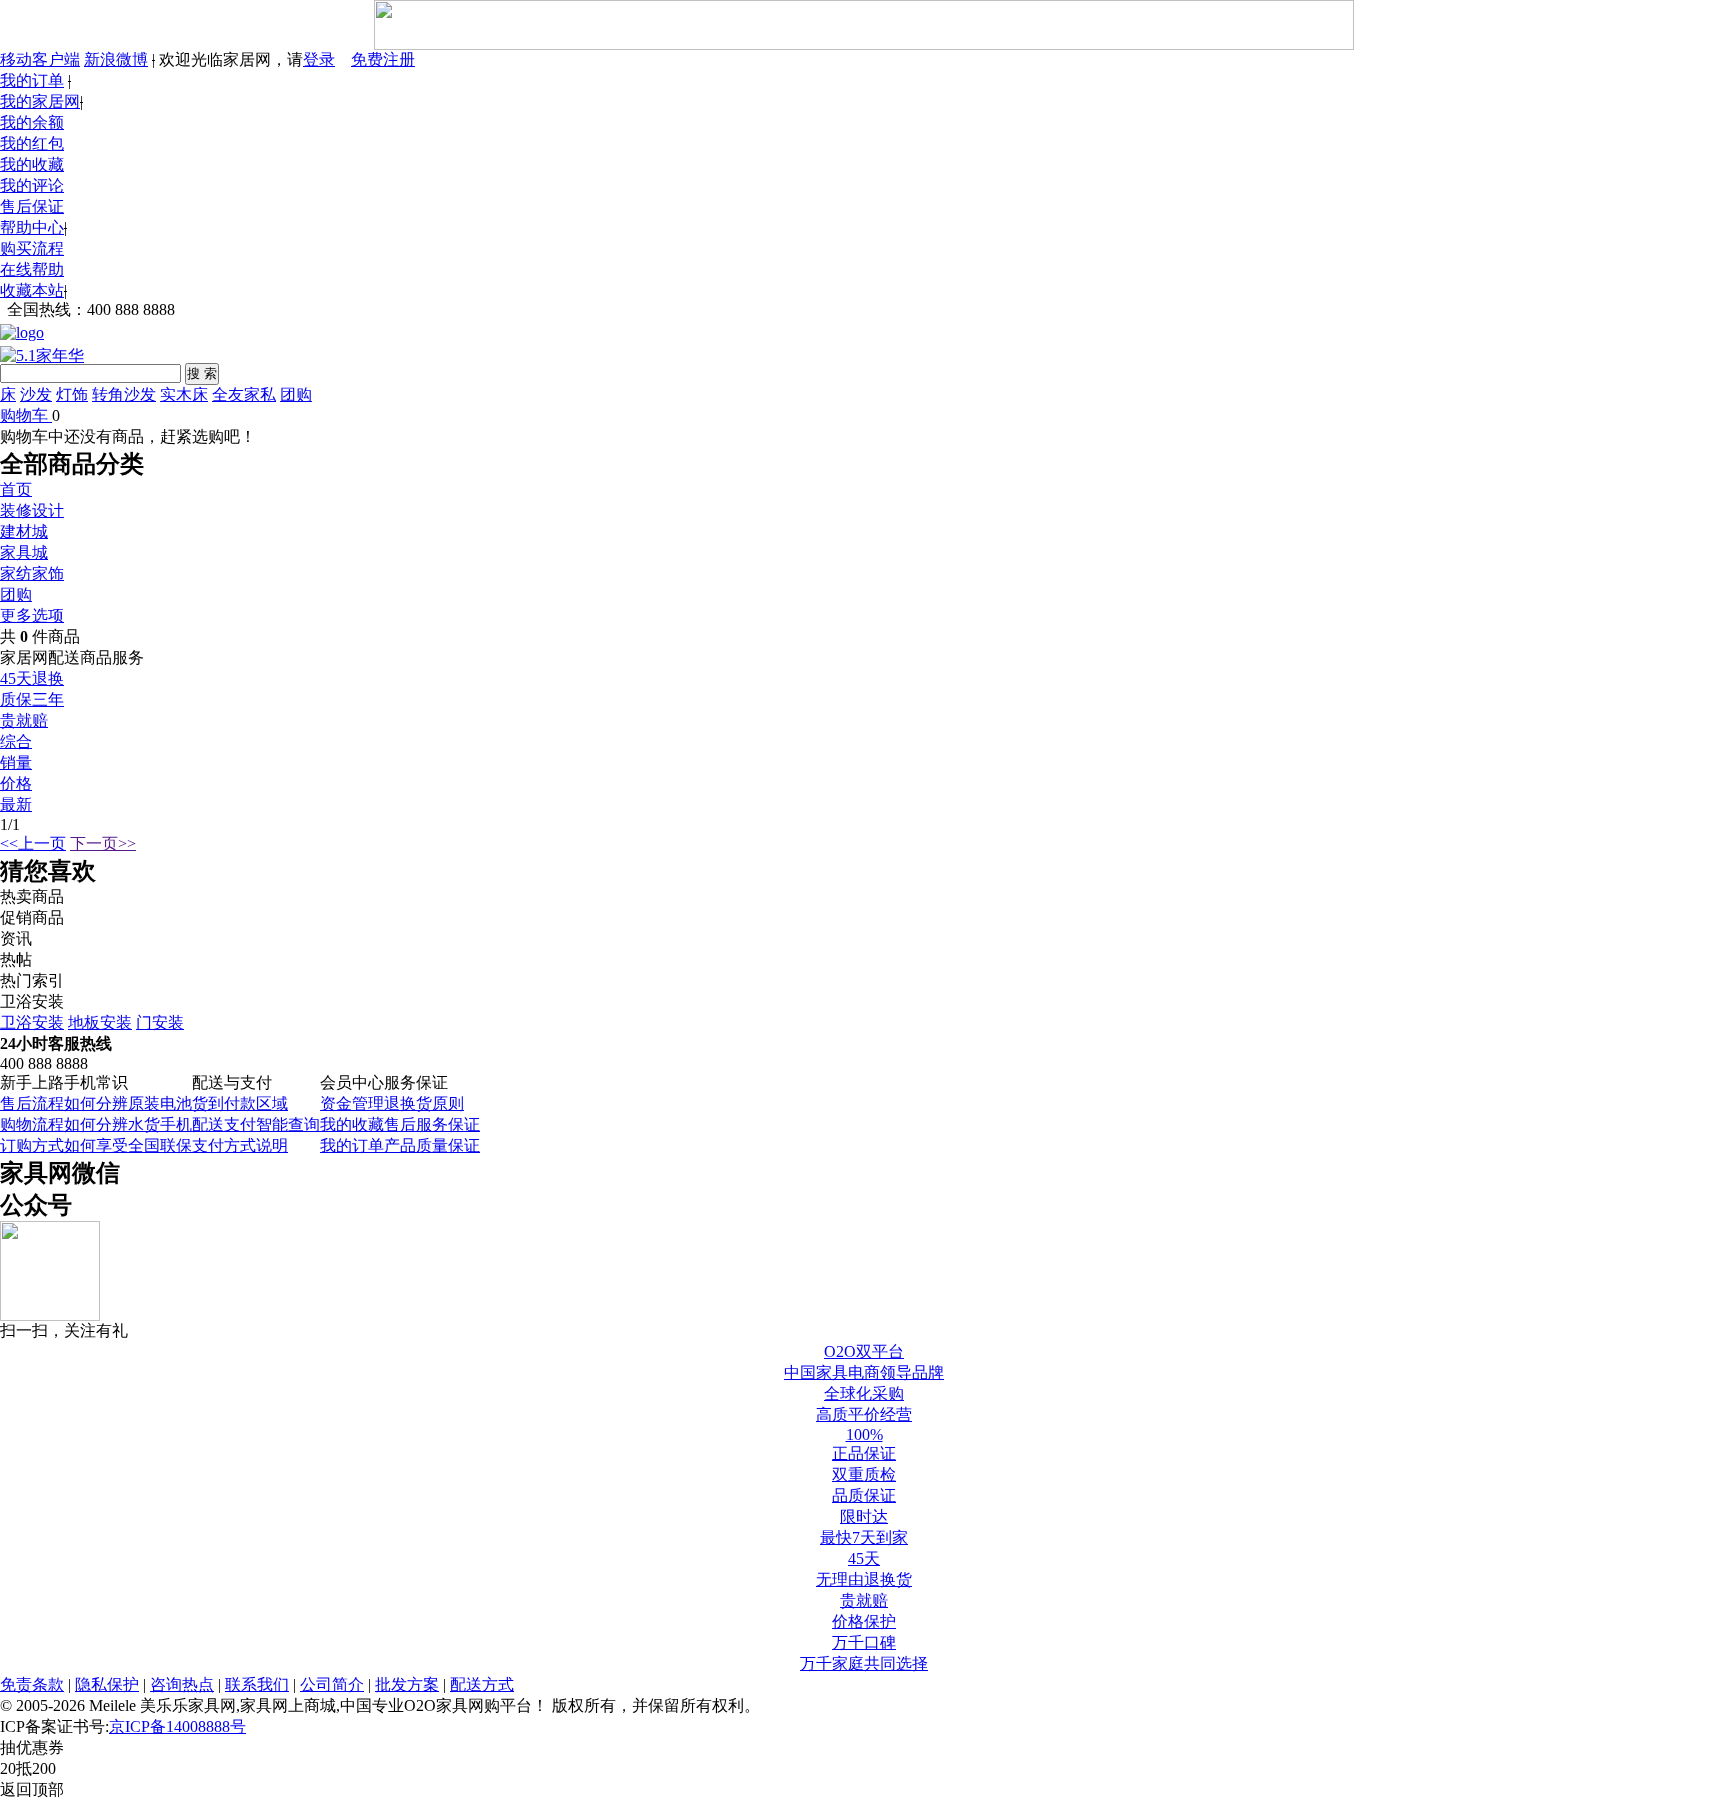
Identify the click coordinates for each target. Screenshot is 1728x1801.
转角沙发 (124, 394)
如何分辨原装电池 (128, 1103)
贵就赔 (24, 720)
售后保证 (32, 206)
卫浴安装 (32, 1022)
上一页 (33, 843)
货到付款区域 (240, 1103)
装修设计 (32, 510)
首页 (16, 489)
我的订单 (32, 80)
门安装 (160, 1022)
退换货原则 (424, 1103)
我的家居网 (40, 101)
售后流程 (32, 1103)
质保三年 (32, 699)
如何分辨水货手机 (128, 1124)
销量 (16, 762)
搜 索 (202, 373)
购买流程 (32, 248)
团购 (296, 394)
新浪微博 (116, 59)
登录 (319, 59)
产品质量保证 (432, 1145)
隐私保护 (107, 1684)
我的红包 (32, 143)
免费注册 (383, 59)
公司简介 (332, 1684)
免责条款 (32, 1684)
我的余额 (32, 122)
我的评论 (32, 185)
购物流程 (32, 1124)
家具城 (24, 552)
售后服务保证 (432, 1124)
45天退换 (32, 678)
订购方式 (32, 1145)
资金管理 (352, 1103)
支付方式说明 (240, 1145)
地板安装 (100, 1022)
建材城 (24, 531)
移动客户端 (40, 59)
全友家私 (244, 394)
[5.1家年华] (42, 351)
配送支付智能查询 (256, 1124)
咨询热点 (182, 1684)
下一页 (103, 843)
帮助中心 (32, 227)
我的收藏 (32, 164)
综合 (16, 741)
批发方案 (407, 1684)
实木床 (184, 394)
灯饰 (72, 394)
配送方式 (482, 1684)
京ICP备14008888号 (177, 1726)
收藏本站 (32, 290)
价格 (16, 783)
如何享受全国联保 (128, 1145)
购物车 (24, 415)
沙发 (36, 394)
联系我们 (257, 1684)
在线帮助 (32, 269)
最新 (16, 804)
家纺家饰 (32, 573)
